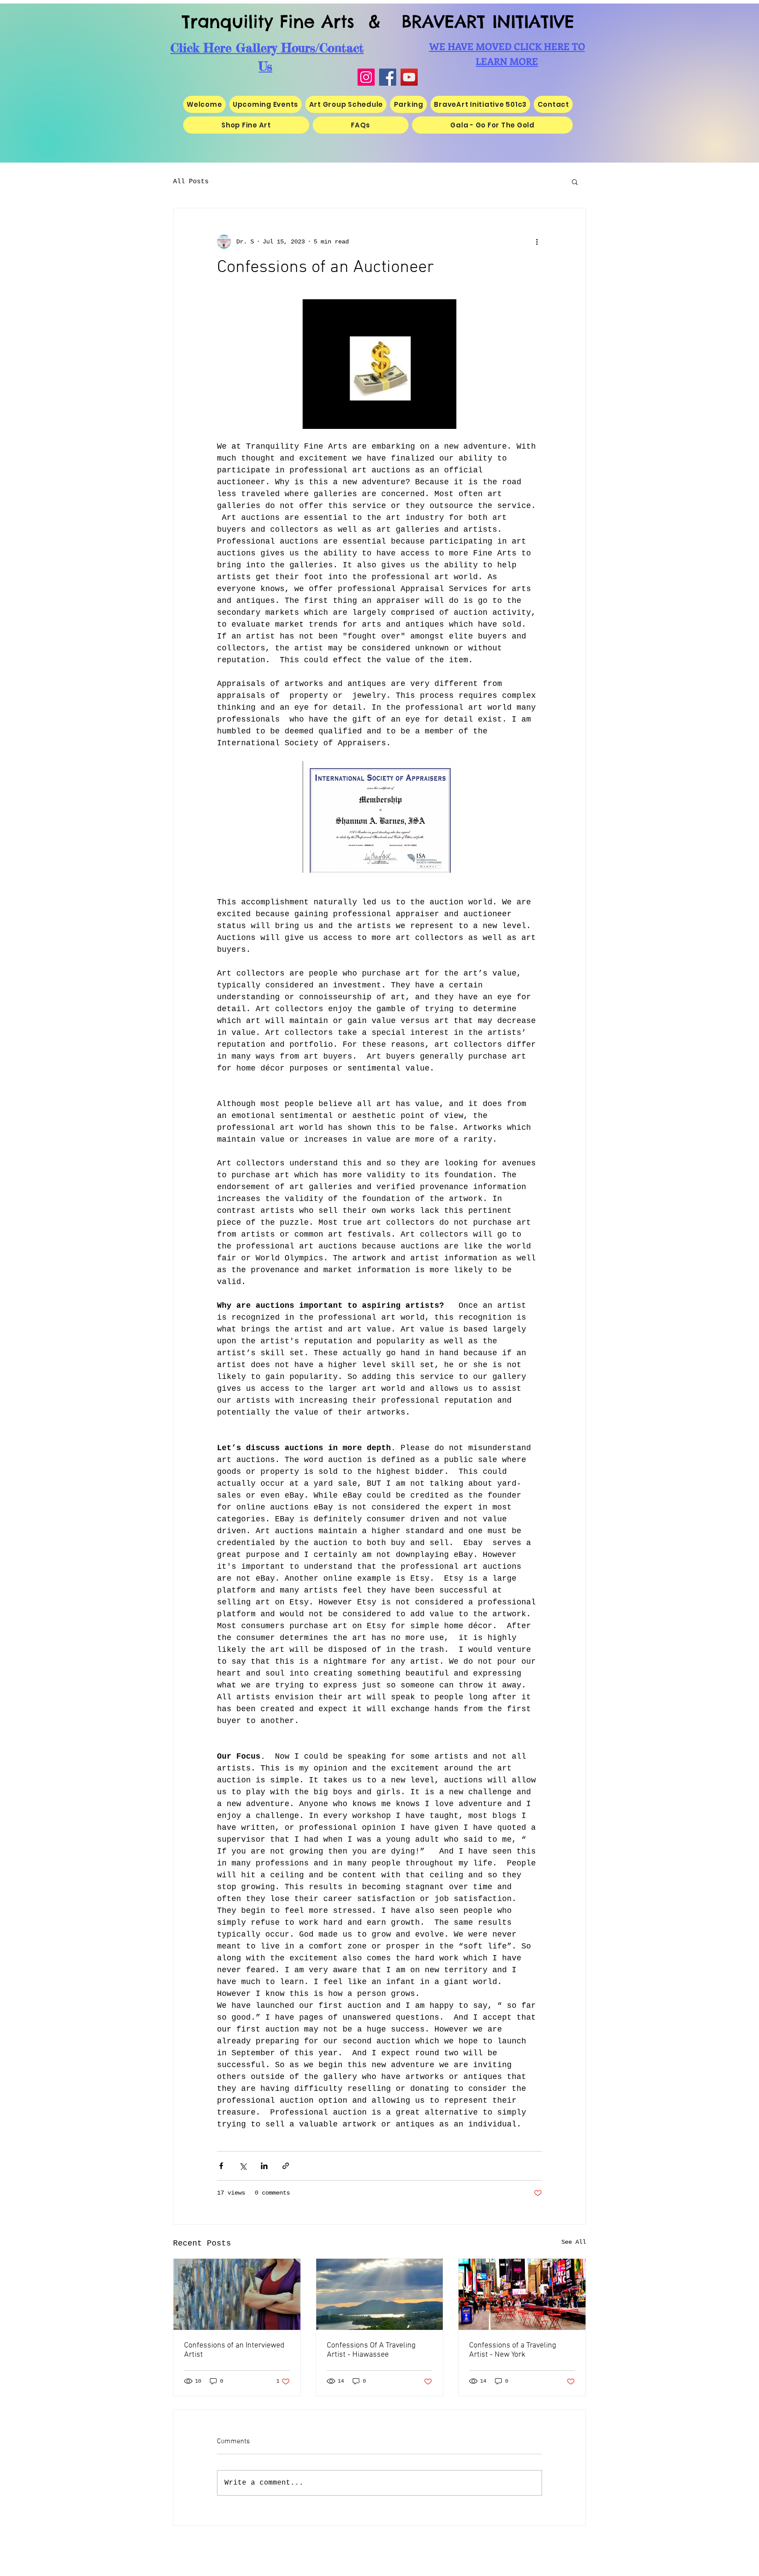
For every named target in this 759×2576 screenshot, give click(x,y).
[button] (575, 181)
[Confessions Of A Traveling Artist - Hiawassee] (380, 2294)
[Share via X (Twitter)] (243, 2166)
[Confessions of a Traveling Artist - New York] (522, 2294)
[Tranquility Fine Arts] (388, 77)
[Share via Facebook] (221, 2166)
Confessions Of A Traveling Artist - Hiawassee (371, 2350)
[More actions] (537, 242)
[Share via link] (286, 2166)
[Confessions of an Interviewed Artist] (237, 2294)
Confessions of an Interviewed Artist (234, 2350)
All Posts (191, 182)
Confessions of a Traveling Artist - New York (513, 2350)
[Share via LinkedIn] (264, 2166)
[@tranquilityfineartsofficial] (409, 77)
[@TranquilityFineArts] (366, 77)
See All (574, 2242)
